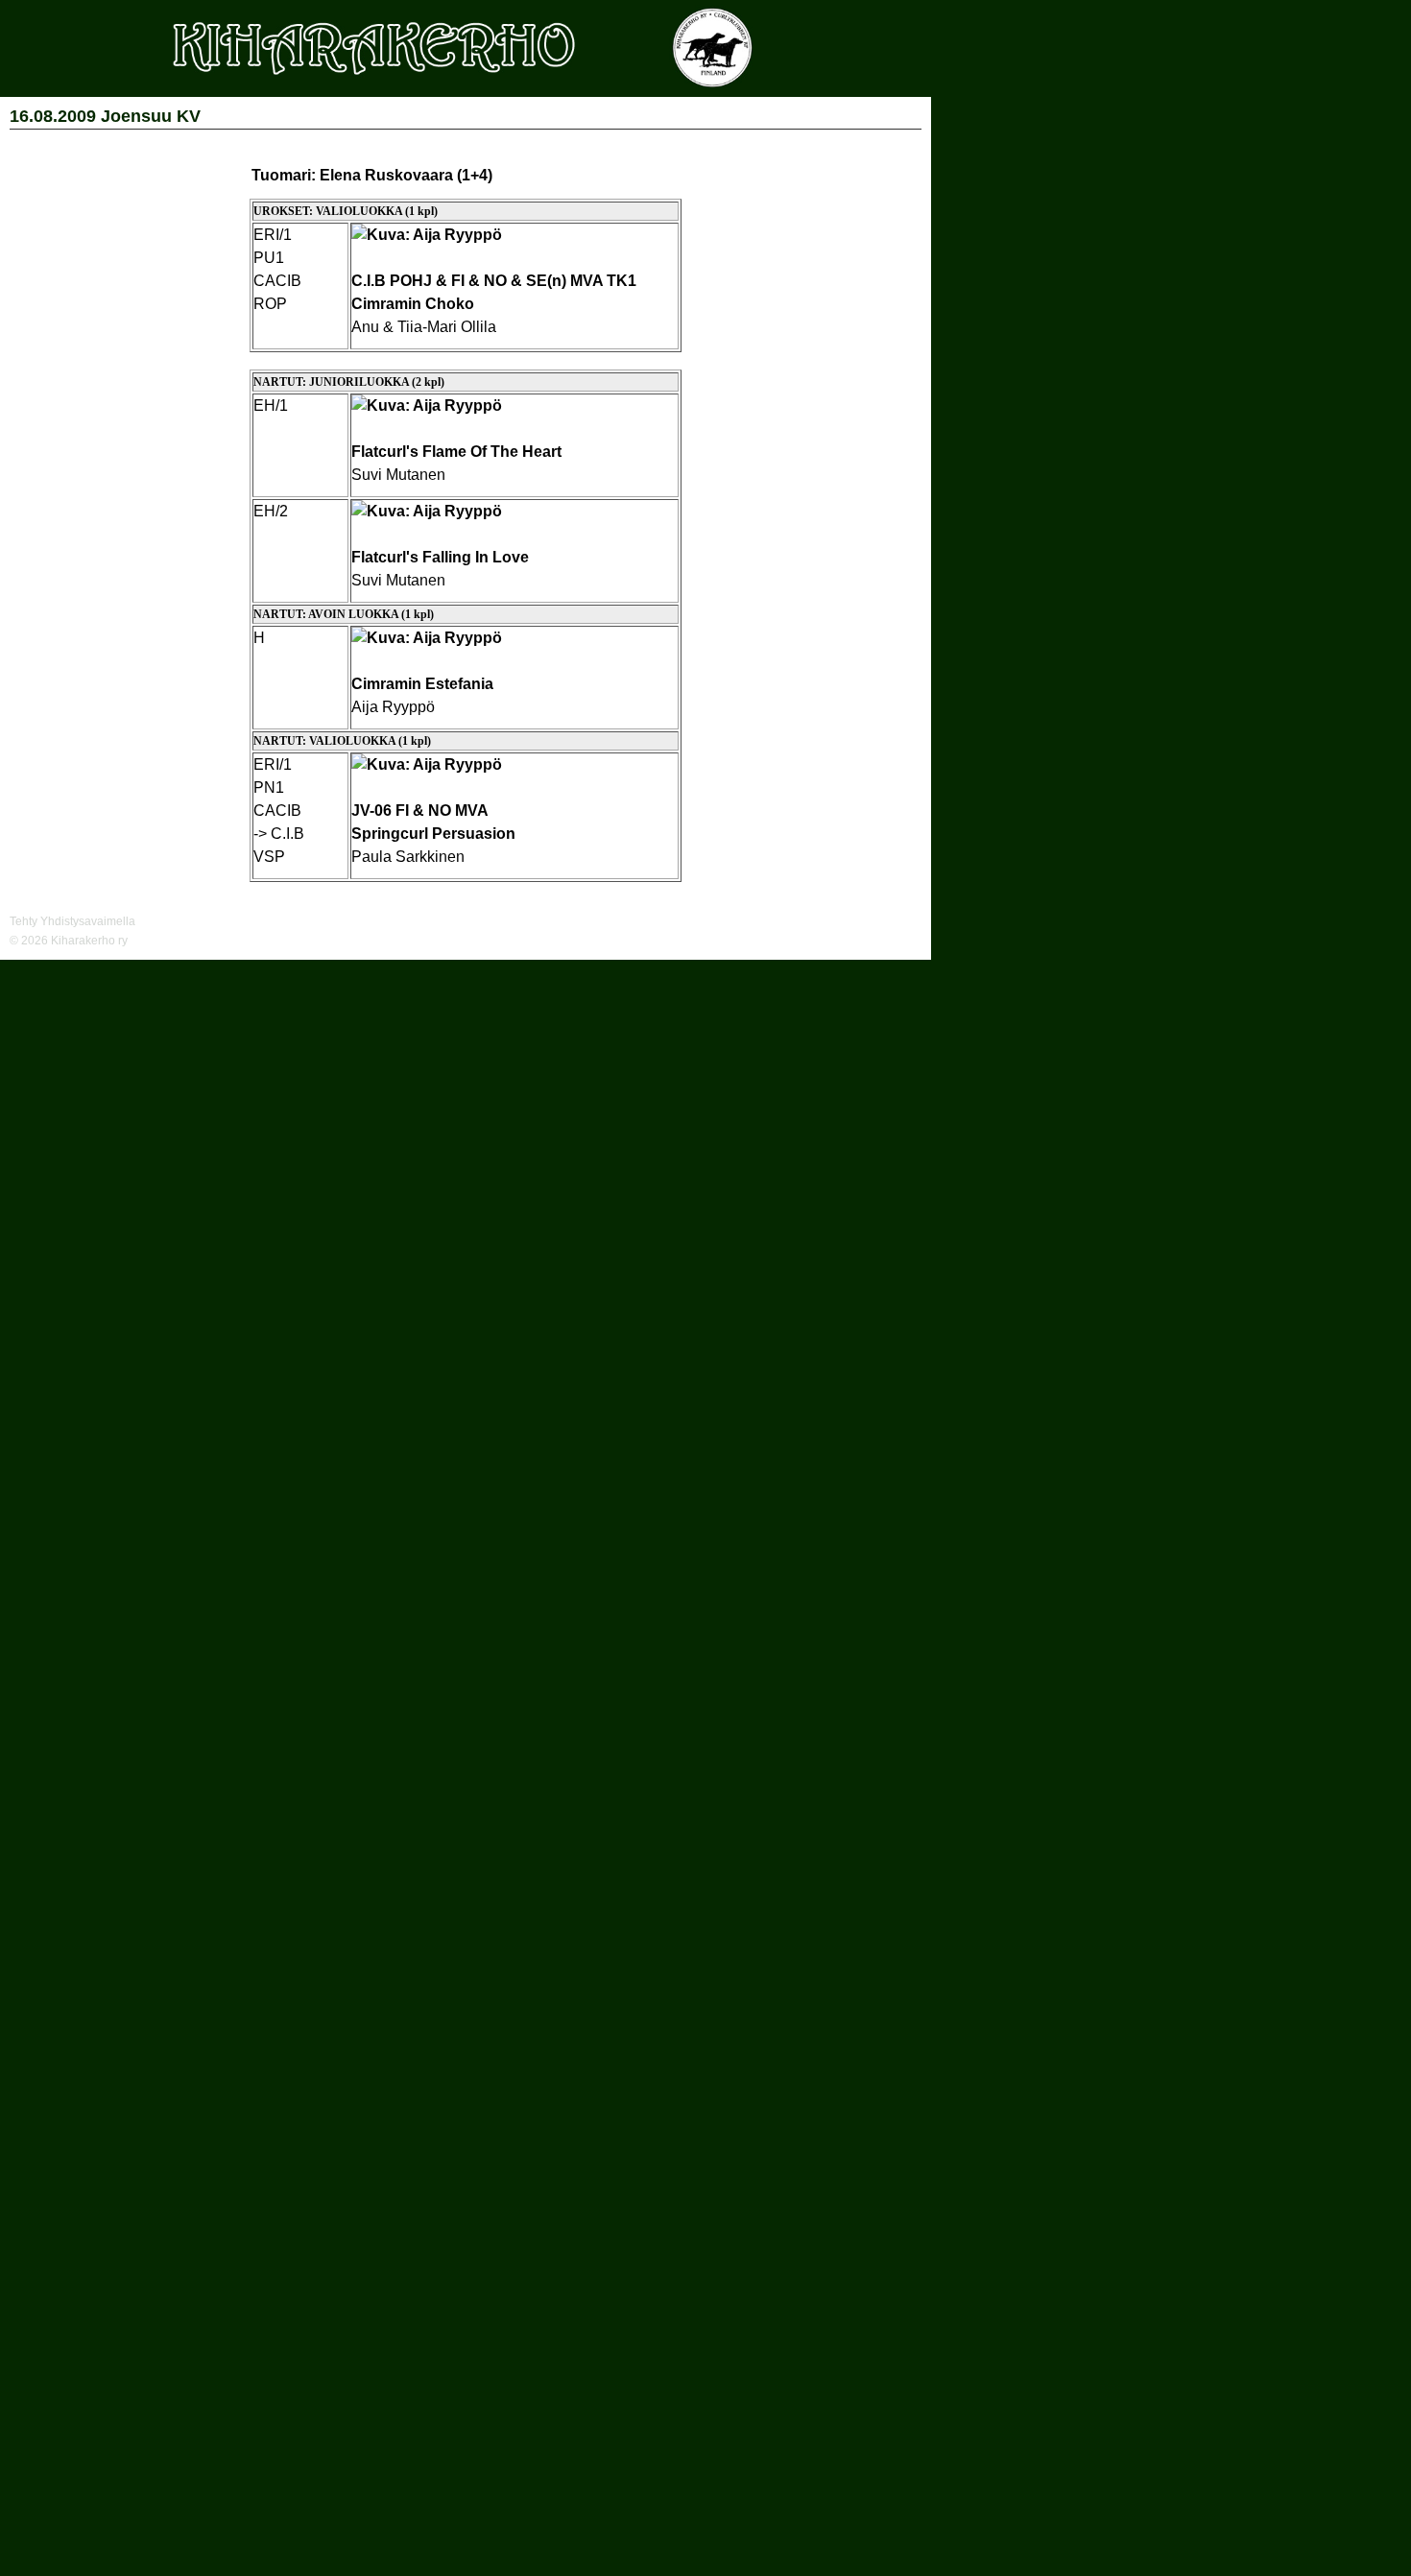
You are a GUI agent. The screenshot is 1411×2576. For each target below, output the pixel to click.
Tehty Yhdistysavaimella (72, 921)
